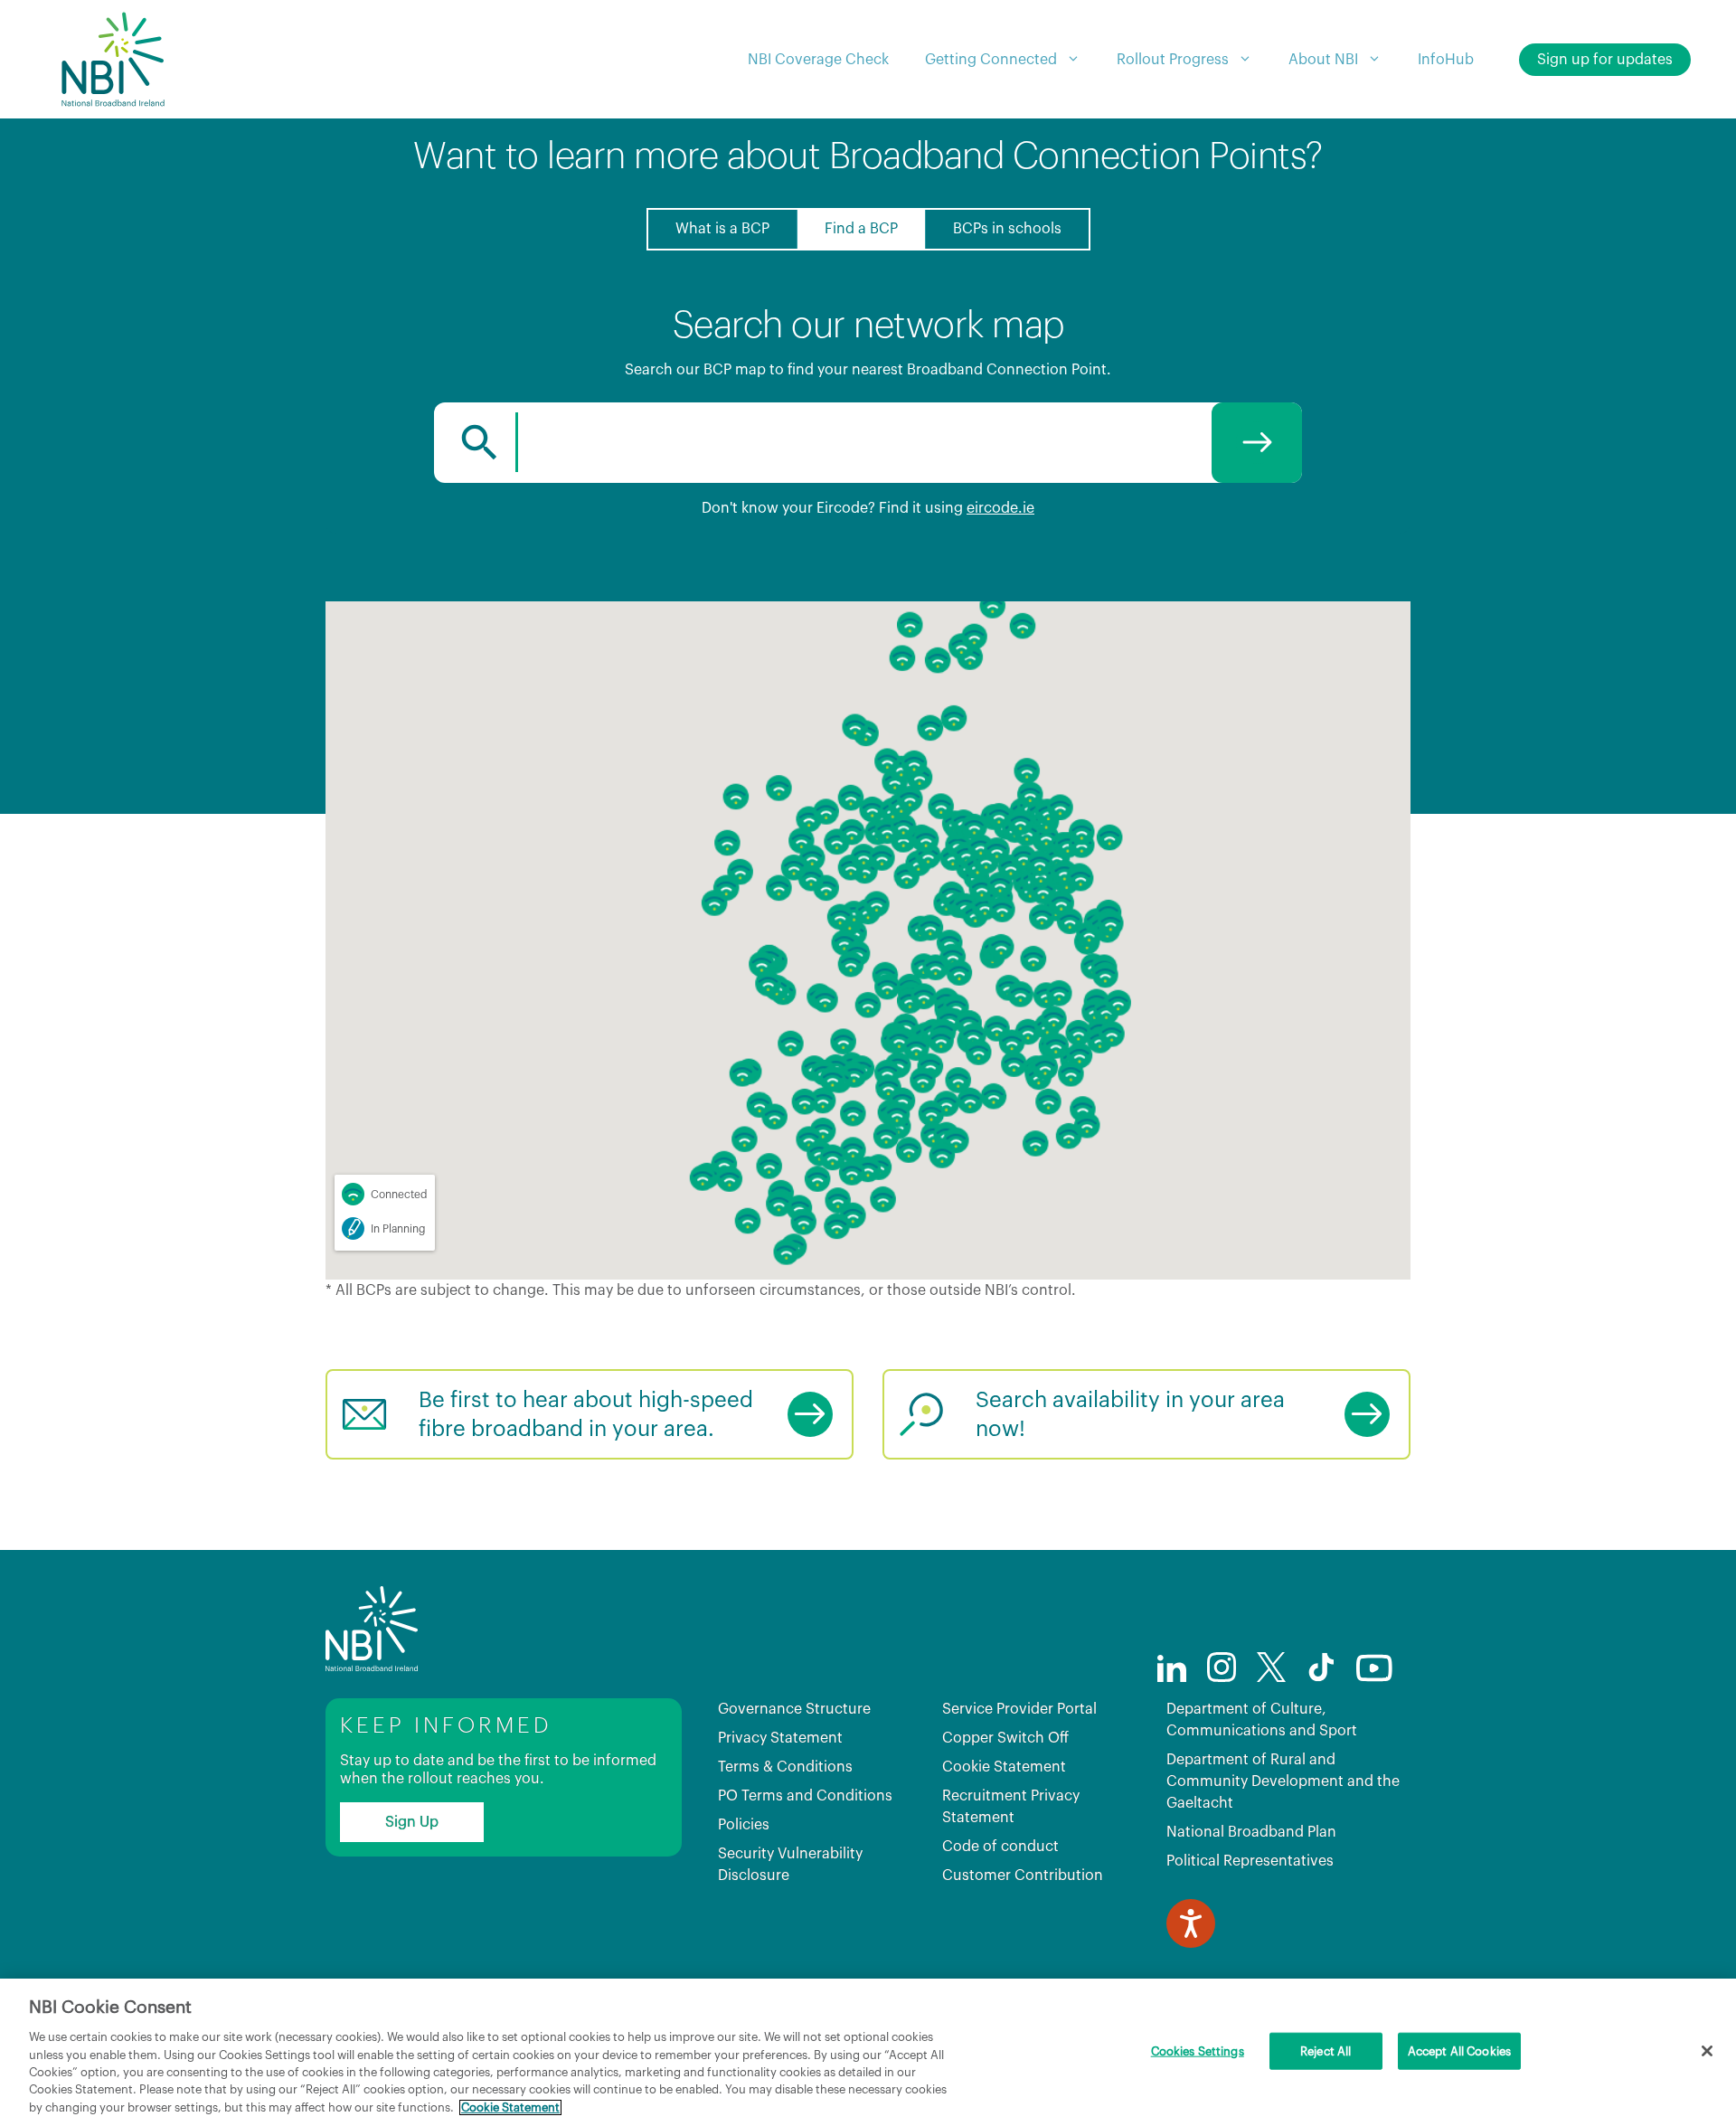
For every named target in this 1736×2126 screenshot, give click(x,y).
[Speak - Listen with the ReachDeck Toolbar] (1191, 1923)
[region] (868, 2052)
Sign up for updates (1605, 60)
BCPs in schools (1007, 229)
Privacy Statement (780, 1738)
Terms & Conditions (785, 1767)
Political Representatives (1250, 1861)
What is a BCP (722, 229)
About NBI (1323, 60)
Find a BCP (861, 229)
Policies (744, 1825)
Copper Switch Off (1005, 1738)
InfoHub (1446, 60)
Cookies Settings (1198, 2050)
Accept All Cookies (1459, 2050)
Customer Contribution (1023, 1876)
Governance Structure (794, 1709)
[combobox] (868, 443)
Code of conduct (1000, 1847)
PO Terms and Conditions (805, 1796)
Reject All (1326, 2050)
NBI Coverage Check (818, 60)
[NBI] (112, 59)
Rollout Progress (1173, 60)
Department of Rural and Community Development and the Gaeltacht (1283, 1781)
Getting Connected (991, 60)
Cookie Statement (1004, 1767)
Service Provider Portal (1019, 1709)
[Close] (1707, 2051)
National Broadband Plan (1251, 1832)
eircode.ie (1000, 508)
